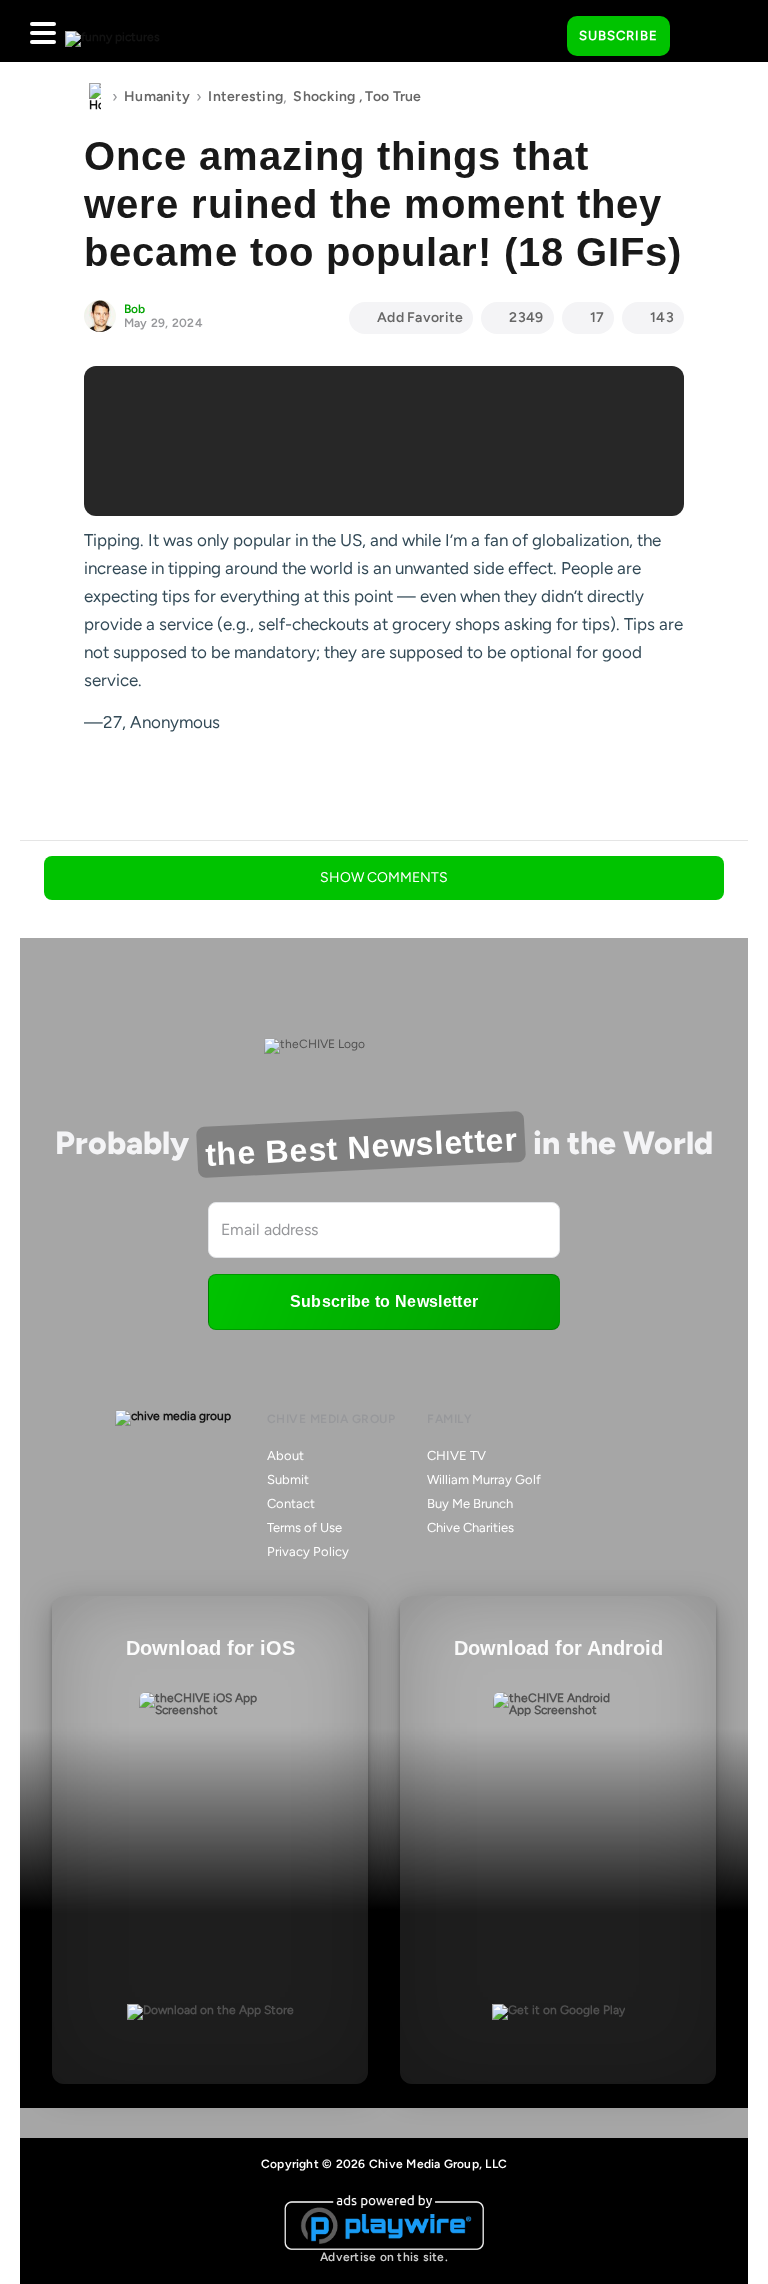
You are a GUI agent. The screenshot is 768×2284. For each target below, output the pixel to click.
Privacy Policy (308, 1551)
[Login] (703, 37)
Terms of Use (304, 1527)
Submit (288, 1479)
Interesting (245, 96)
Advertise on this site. (384, 2257)
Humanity (157, 96)
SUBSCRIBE (618, 35)
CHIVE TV (456, 1455)
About (285, 1455)
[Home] (95, 97)
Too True (393, 96)
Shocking (324, 96)
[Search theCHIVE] (537, 31)
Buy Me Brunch (470, 1503)
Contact (291, 1503)
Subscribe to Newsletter (384, 1301)
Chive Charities (470, 1527)
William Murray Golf (484, 1479)
